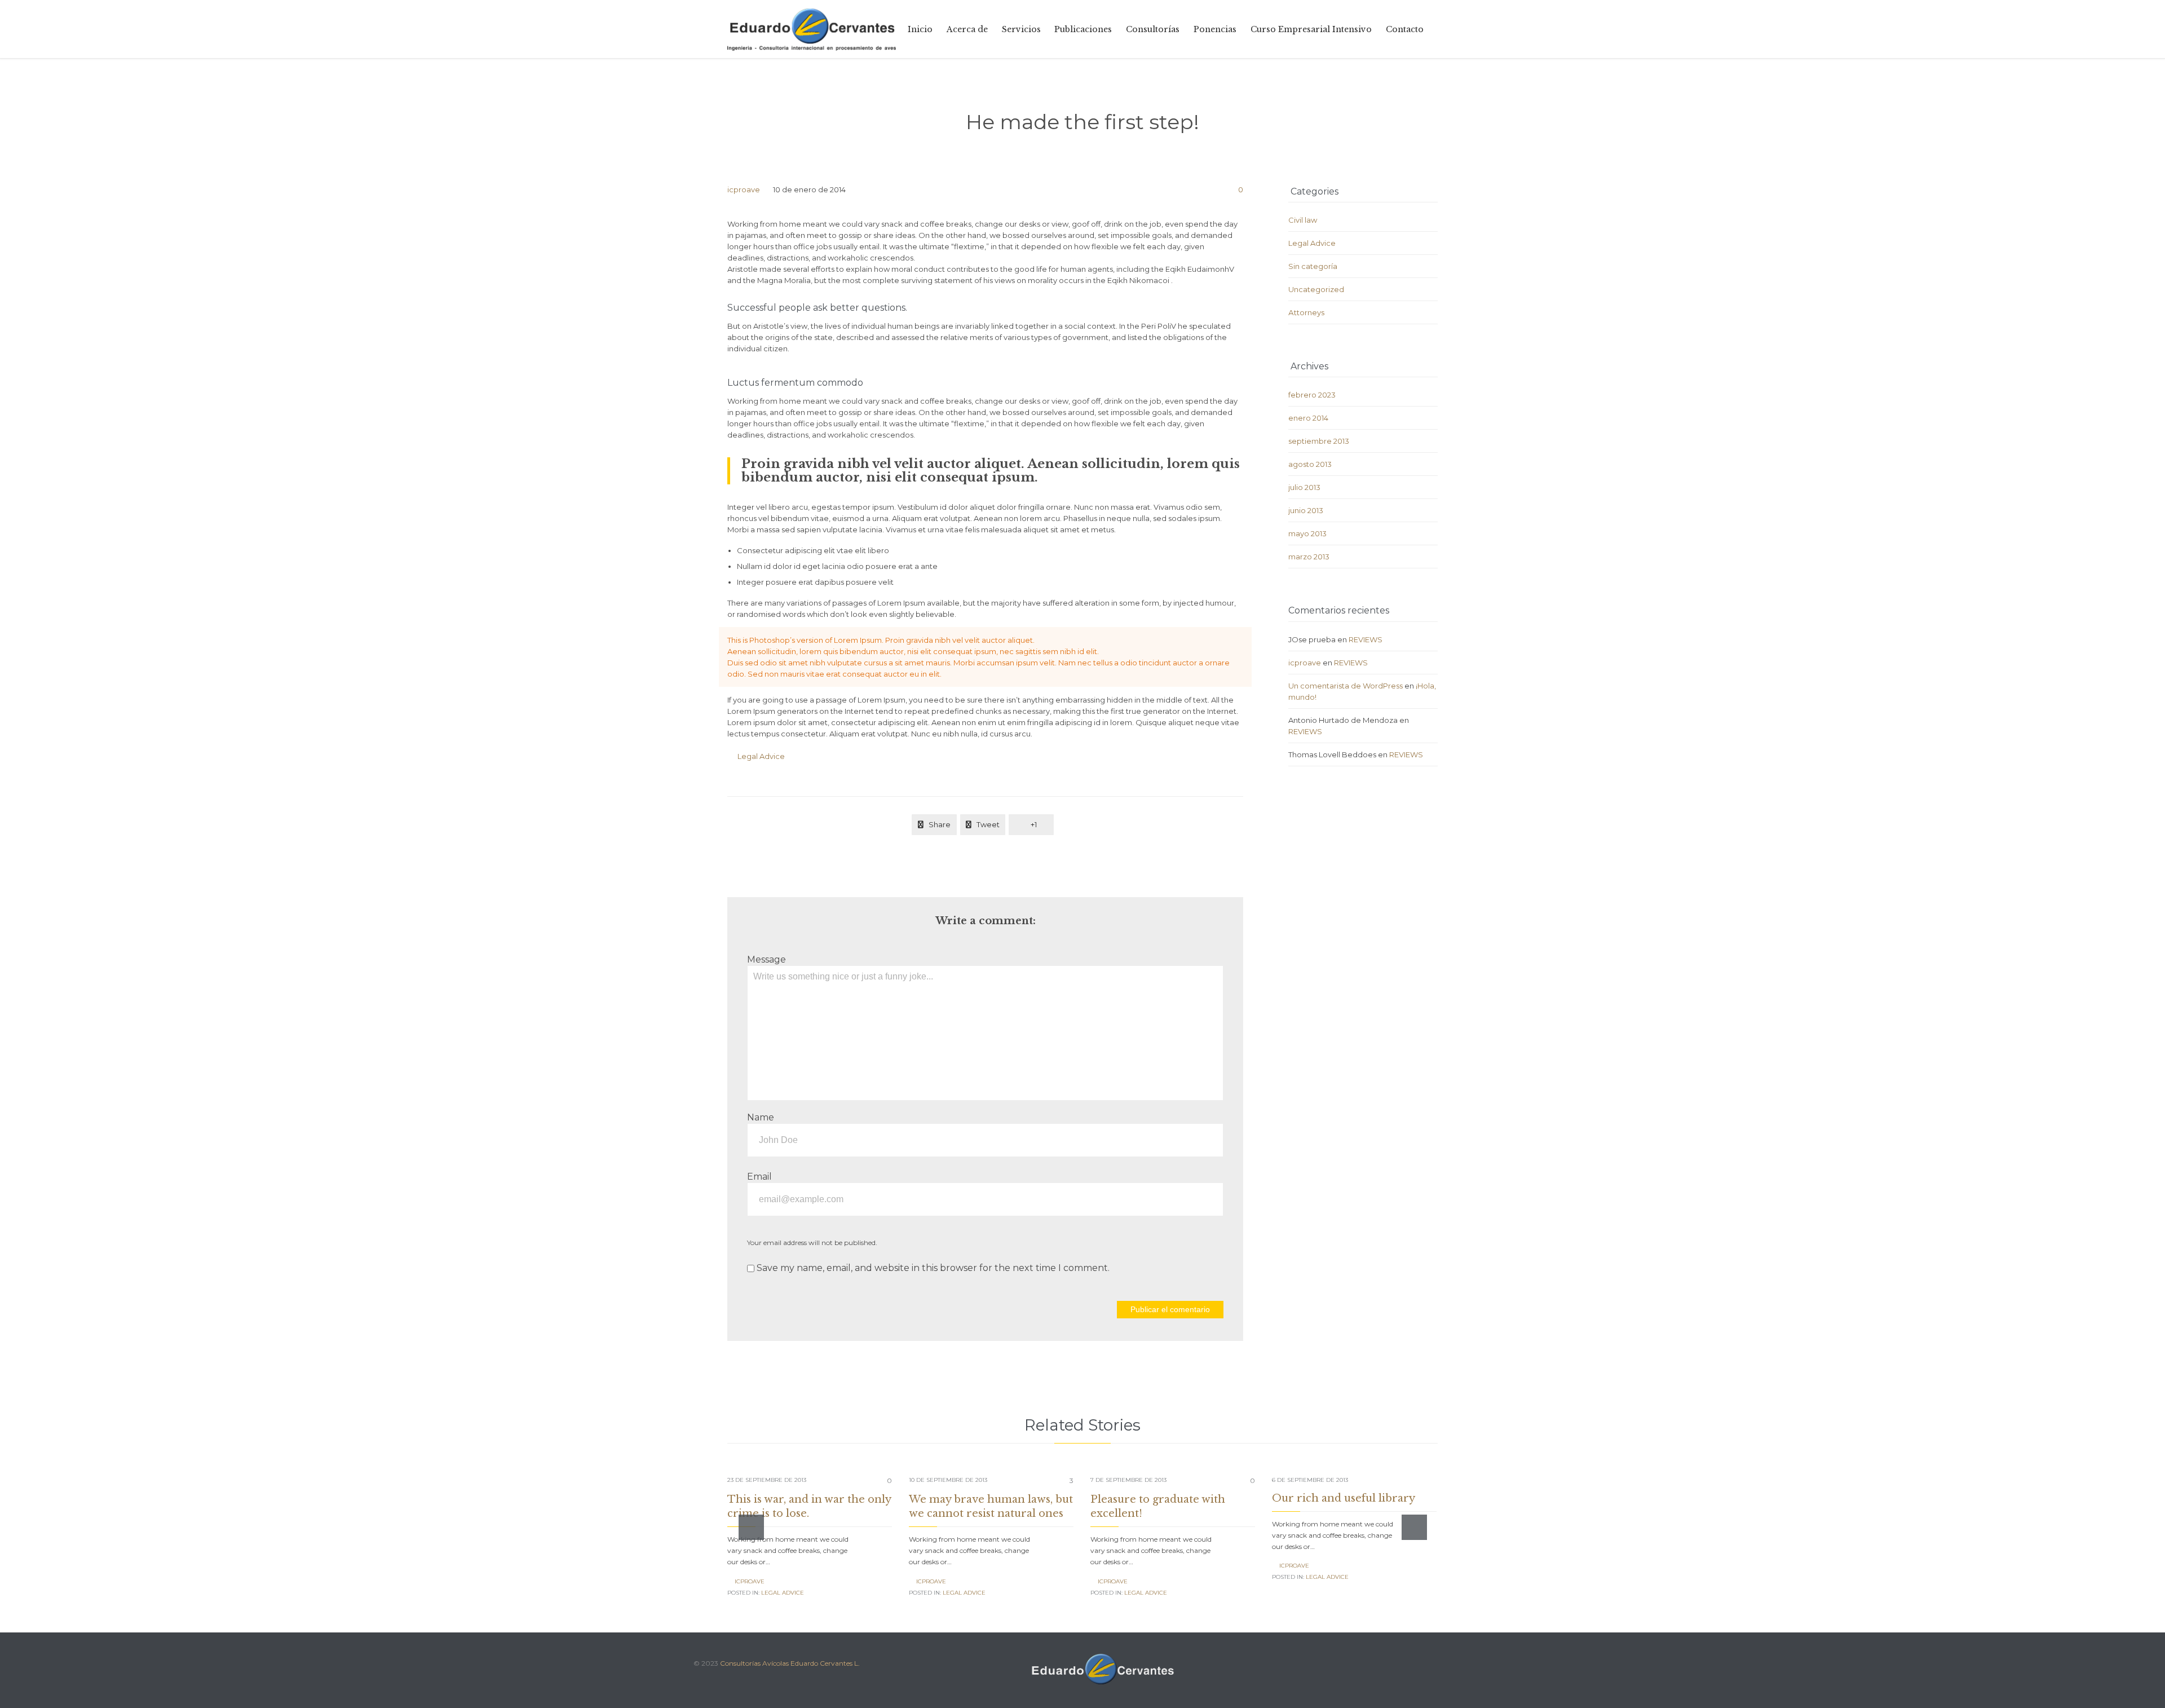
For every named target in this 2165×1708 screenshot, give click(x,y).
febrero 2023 (1312, 395)
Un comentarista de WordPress (1346, 686)
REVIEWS (1366, 639)
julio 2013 (1304, 487)
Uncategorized (1316, 289)
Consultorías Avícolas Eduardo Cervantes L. (790, 1663)
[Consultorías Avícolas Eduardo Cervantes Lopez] (812, 29)
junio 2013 (1306, 510)
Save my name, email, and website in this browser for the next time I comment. (932, 1268)
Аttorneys (1306, 312)
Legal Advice (761, 756)
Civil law (1303, 220)
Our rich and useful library (1344, 1498)
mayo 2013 (1307, 533)
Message (766, 959)
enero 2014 (1308, 418)
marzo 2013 (1309, 557)
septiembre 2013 (1319, 441)
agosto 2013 (1310, 464)
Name (761, 1117)
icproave (744, 189)
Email (759, 1177)
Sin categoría (1313, 266)
